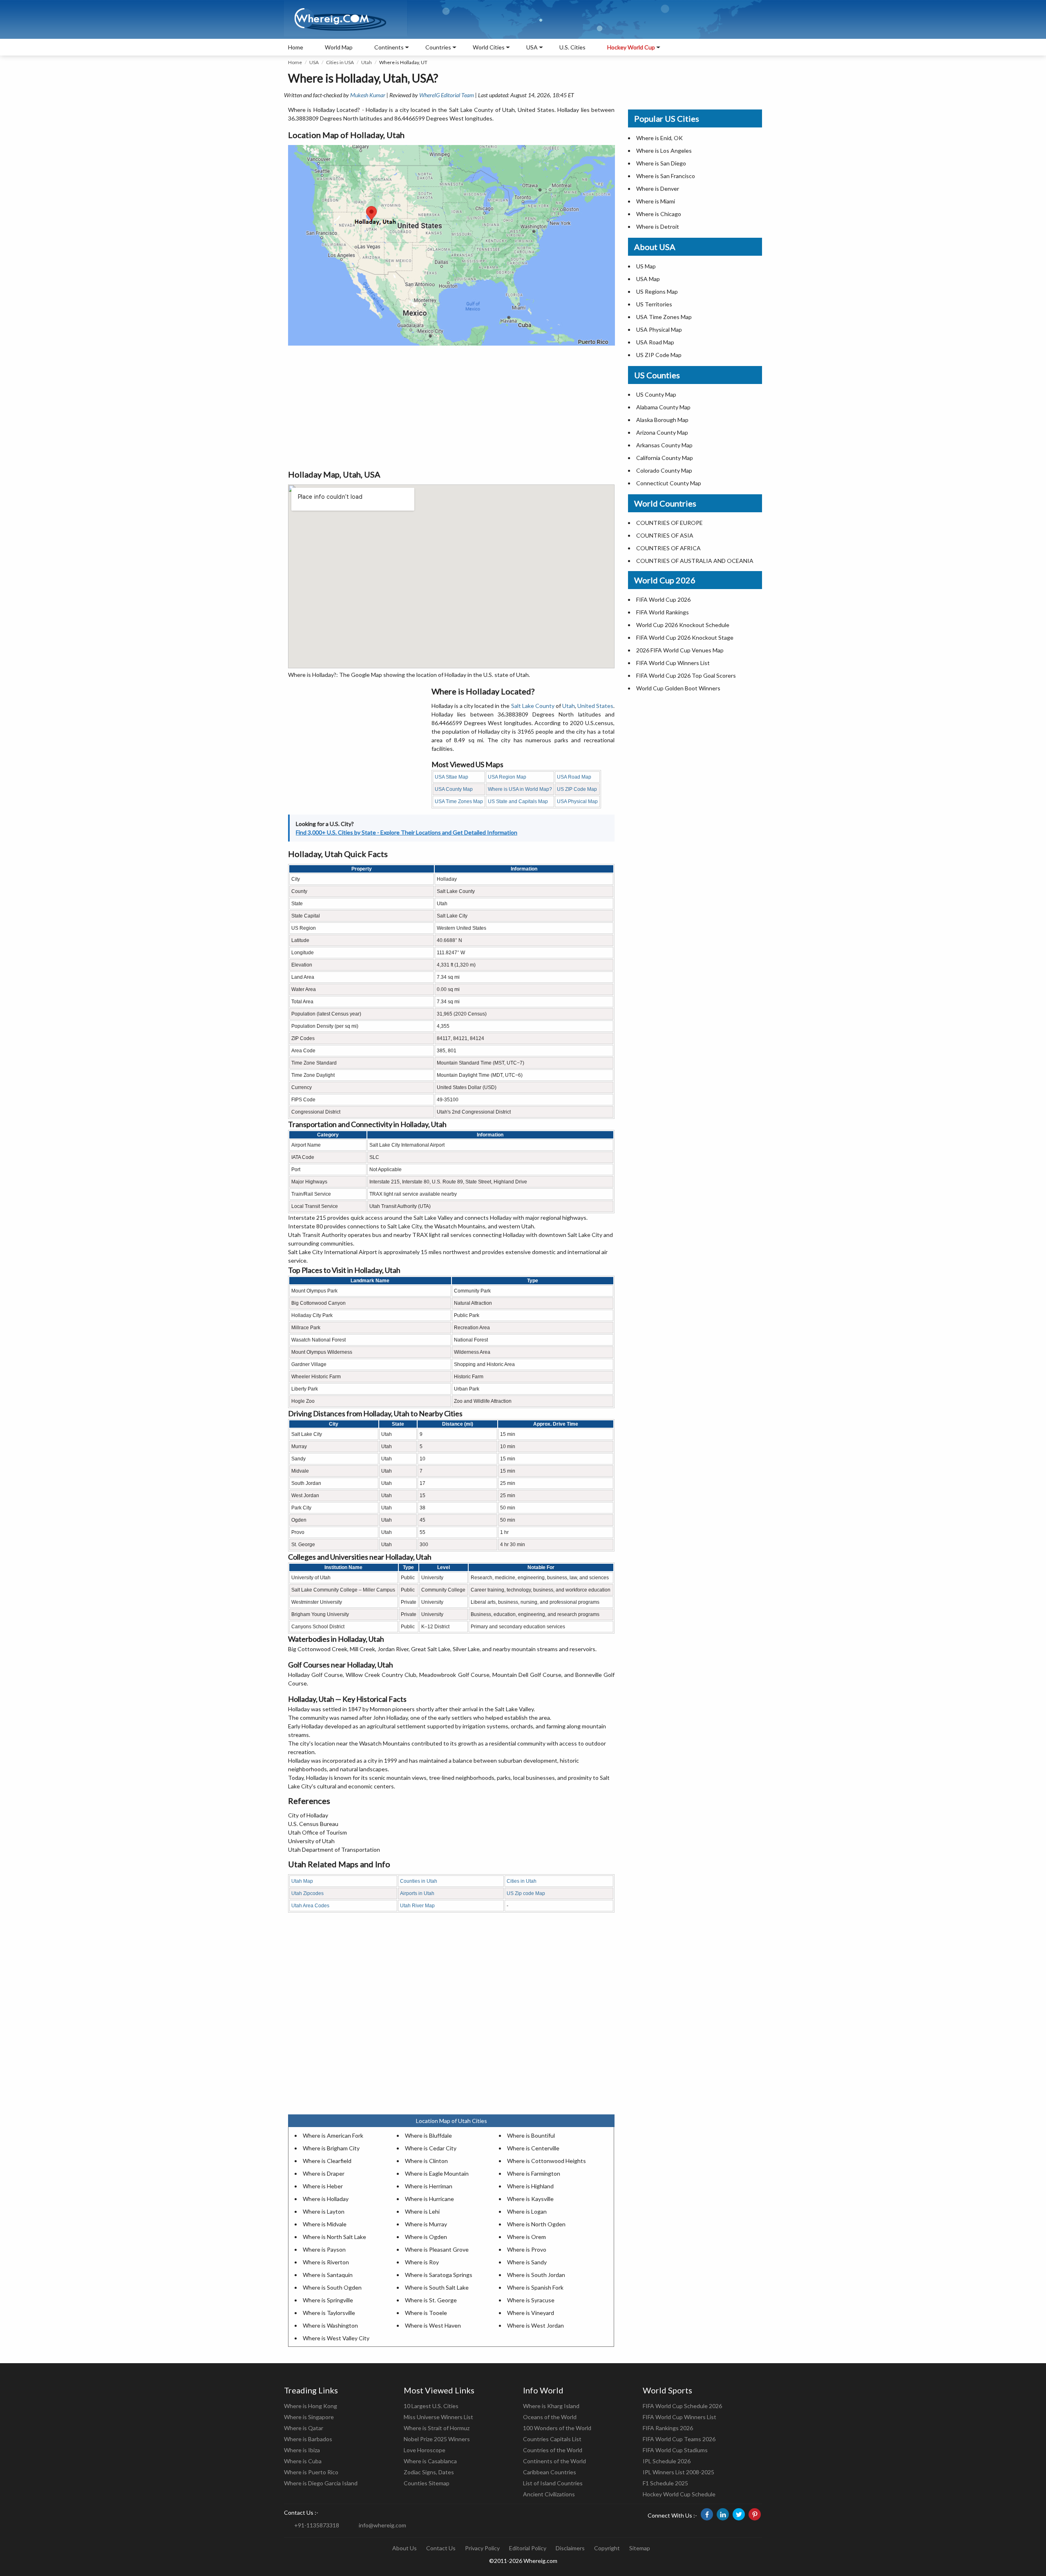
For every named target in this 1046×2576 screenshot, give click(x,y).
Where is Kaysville (530, 2199)
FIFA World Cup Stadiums (675, 2450)
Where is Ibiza (302, 2450)
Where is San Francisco (666, 176)
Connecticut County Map (669, 483)
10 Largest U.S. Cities (431, 2406)
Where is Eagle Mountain (437, 2173)
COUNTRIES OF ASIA (665, 535)
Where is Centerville (533, 2148)
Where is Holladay (326, 2199)
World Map (339, 47)
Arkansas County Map (664, 445)
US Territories (654, 304)
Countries (438, 47)
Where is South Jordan (536, 2275)
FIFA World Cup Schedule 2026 (682, 2406)
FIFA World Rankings (663, 612)
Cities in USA (340, 62)
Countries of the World (553, 2450)
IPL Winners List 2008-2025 (678, 2472)
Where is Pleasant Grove (437, 2249)
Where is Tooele (426, 2313)
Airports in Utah (417, 1893)
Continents (389, 47)
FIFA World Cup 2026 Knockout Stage (685, 637)
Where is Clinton (426, 2161)
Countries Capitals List (552, 2439)
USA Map (648, 279)
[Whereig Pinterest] (755, 2514)
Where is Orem (526, 2237)
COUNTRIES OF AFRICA (668, 548)
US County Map (656, 394)
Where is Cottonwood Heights (546, 2161)
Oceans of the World (550, 2417)
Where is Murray (426, 2224)
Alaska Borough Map (662, 420)
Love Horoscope (425, 2450)
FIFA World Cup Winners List (673, 663)
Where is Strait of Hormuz (437, 2428)
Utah (367, 62)
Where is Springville (328, 2300)
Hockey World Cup (631, 47)
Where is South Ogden (332, 2287)
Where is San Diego (661, 163)
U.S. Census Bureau (313, 1824)
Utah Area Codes (310, 1906)
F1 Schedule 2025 (665, 2483)
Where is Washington (330, 2325)
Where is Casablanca (430, 2461)
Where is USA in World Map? (520, 789)
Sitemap (640, 2548)
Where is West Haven (433, 2325)
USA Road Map (574, 777)
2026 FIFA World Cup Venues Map (680, 650)
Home (296, 47)
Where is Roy (422, 2262)
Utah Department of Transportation (334, 1849)
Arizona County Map (662, 432)
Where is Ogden (426, 2237)
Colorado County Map (664, 470)
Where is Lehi (422, 2211)
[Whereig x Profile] (739, 2514)
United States (595, 706)
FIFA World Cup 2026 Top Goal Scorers (686, 675)
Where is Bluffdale (428, 2135)
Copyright (607, 2548)
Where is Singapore (309, 2417)
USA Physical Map (577, 801)
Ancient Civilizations (549, 2494)
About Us (405, 2548)
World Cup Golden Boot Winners (678, 688)
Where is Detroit (658, 227)
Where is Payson (324, 2249)
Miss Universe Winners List (438, 2417)
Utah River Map (417, 1906)
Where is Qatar (304, 2428)
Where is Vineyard (531, 2313)
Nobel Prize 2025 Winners (437, 2439)
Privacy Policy (482, 2548)
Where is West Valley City (336, 2338)
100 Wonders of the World (557, 2428)
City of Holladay (308, 1815)
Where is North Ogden (536, 2224)
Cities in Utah (522, 1881)
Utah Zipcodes (307, 1893)
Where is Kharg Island (551, 2406)
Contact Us (441, 2548)
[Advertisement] (451, 407)
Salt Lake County (533, 706)
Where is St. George (431, 2300)
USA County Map (454, 789)
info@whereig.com (382, 2525)
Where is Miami (656, 201)
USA (314, 62)
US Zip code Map (526, 1893)
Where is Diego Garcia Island (321, 2483)
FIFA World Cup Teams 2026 (679, 2439)
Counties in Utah (419, 1881)
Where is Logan (527, 2211)
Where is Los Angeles (664, 151)
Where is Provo (527, 2249)
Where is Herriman (429, 2186)
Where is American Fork (333, 2135)
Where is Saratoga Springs (439, 2275)
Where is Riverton (326, 2262)
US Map (646, 266)
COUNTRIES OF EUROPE (669, 523)
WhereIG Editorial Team (447, 95)
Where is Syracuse (531, 2300)
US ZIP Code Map (577, 789)
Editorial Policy (528, 2548)
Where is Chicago (659, 214)
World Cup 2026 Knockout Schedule (683, 625)
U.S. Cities (572, 47)
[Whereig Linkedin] (723, 2514)
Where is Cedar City (431, 2148)
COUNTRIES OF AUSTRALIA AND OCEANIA (695, 561)
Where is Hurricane (429, 2199)
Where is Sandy (527, 2262)
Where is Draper (324, 2173)
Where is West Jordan (535, 2325)
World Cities (489, 47)
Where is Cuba (303, 2461)
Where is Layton (324, 2211)
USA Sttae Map (451, 777)
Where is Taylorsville (329, 2313)
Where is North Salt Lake (334, 2237)
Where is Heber (323, 2186)
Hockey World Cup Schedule (679, 2494)
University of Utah (311, 1841)
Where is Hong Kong (311, 2406)
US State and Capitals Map (518, 801)
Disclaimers (570, 2548)
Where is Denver (658, 189)
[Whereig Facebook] (707, 2514)
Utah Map (302, 1881)
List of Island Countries (553, 2483)
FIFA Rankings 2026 (668, 2428)
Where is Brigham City (331, 2148)
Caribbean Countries (550, 2472)
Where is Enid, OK (659, 138)
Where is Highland (530, 2186)
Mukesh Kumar (368, 95)
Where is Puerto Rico (311, 2472)
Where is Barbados (308, 2439)
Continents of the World (554, 2461)
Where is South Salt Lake (437, 2287)
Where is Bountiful (531, 2135)
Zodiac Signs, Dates (429, 2472)
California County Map (665, 458)
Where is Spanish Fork (535, 2287)
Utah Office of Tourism (317, 1832)
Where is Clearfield (327, 2161)
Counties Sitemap (427, 2483)
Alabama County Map (663, 407)
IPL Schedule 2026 (667, 2461)
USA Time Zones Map (459, 801)
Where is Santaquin (328, 2275)
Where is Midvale (325, 2224)
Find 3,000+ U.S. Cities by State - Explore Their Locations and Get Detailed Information (407, 832)
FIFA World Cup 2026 (663, 599)
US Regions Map (657, 291)
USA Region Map (507, 777)
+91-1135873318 (317, 2525)
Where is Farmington (534, 2173)
